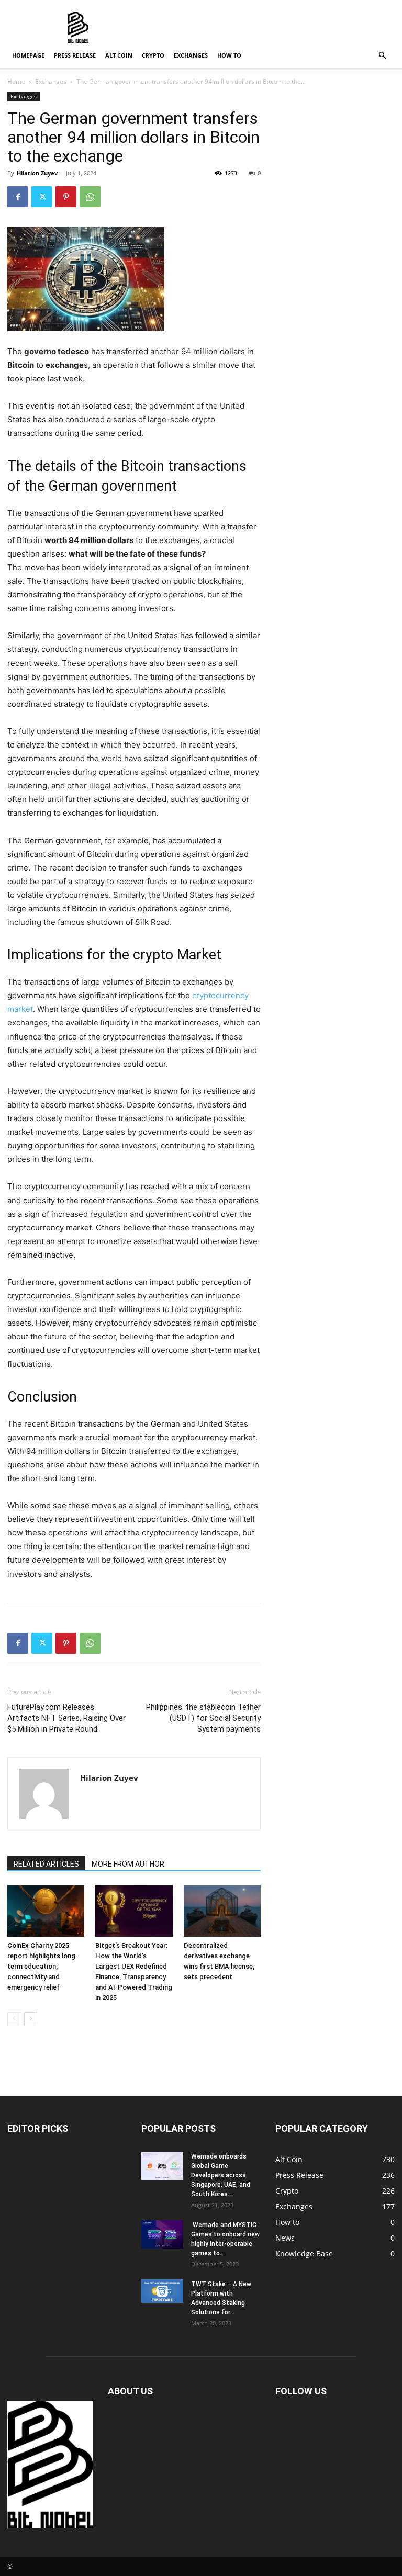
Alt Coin (119, 55)
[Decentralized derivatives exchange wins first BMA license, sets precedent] (222, 1911)
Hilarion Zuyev (37, 173)
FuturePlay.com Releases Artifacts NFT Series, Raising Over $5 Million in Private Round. (66, 1718)
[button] (382, 56)
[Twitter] (42, 197)
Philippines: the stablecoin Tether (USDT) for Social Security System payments (203, 1718)
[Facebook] (18, 197)
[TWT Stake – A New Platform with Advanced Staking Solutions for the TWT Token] (162, 2291)
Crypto (153, 55)
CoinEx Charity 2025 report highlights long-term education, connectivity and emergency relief (43, 1966)
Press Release (75, 55)
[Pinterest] (66, 197)
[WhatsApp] (90, 197)
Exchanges (191, 55)
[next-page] (31, 2019)
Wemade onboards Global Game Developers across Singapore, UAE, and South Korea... (221, 2175)
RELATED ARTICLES (46, 1864)
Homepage (28, 55)
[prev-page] (14, 2019)
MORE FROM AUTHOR (128, 1864)
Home (16, 81)
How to (229, 55)
